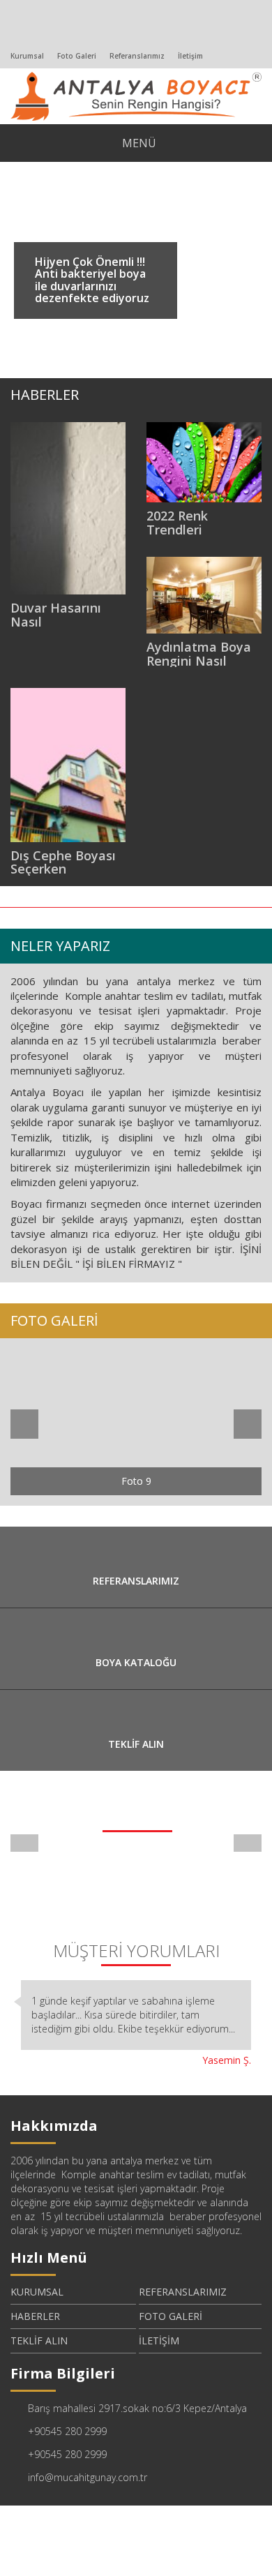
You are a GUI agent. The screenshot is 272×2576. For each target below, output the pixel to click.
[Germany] (52, 34)
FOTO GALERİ (171, 2316)
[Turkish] (12, 34)
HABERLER (35, 2316)
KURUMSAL (37, 2292)
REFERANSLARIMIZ (183, 2292)
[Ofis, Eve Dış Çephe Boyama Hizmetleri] (136, 95)
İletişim (190, 56)
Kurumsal (27, 56)
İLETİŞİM (159, 2341)
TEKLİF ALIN (39, 2341)
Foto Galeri (77, 56)
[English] (32, 34)
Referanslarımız (137, 56)
